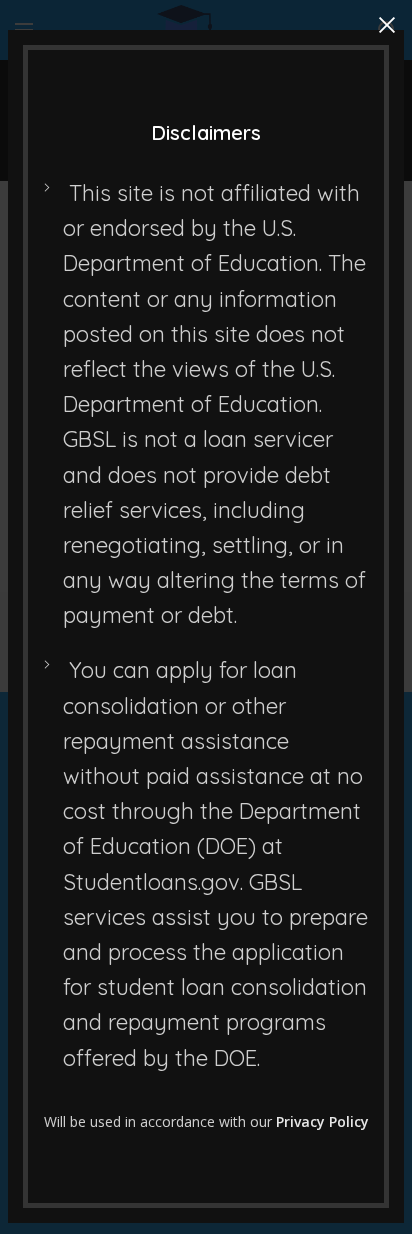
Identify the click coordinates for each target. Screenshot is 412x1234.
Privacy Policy (322, 1121)
